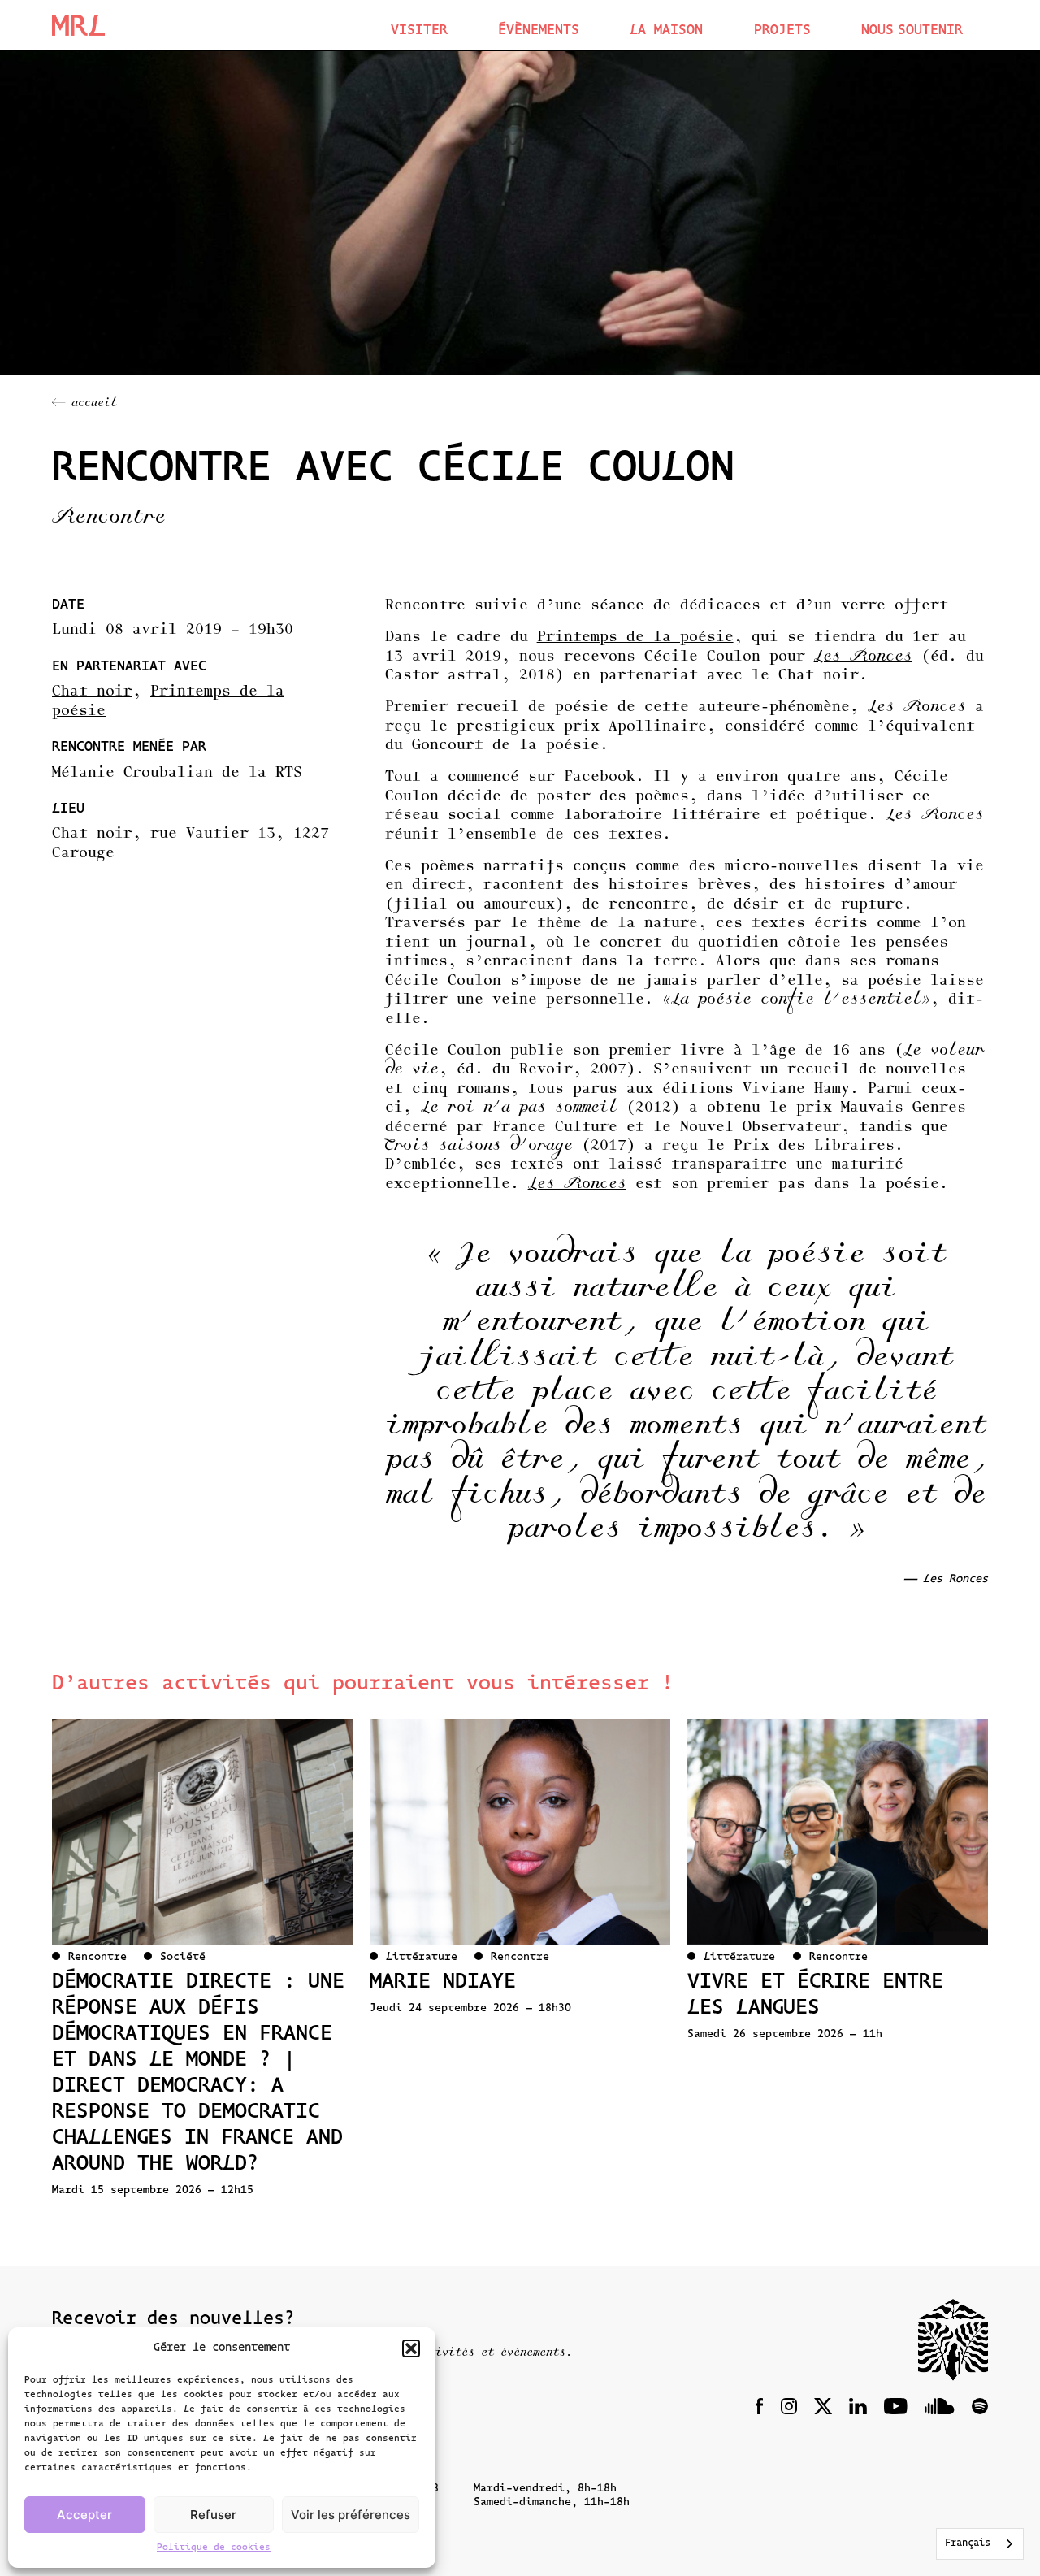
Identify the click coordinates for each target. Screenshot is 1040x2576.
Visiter (419, 30)
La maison (666, 30)
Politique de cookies (214, 2548)
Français (968, 2543)
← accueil (84, 404)
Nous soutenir (912, 30)
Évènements (539, 30)
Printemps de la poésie (635, 638)
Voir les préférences (351, 2515)
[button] (411, 2348)
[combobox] (980, 2544)
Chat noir (92, 692)
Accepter (84, 2515)
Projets (782, 30)
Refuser (213, 2515)
